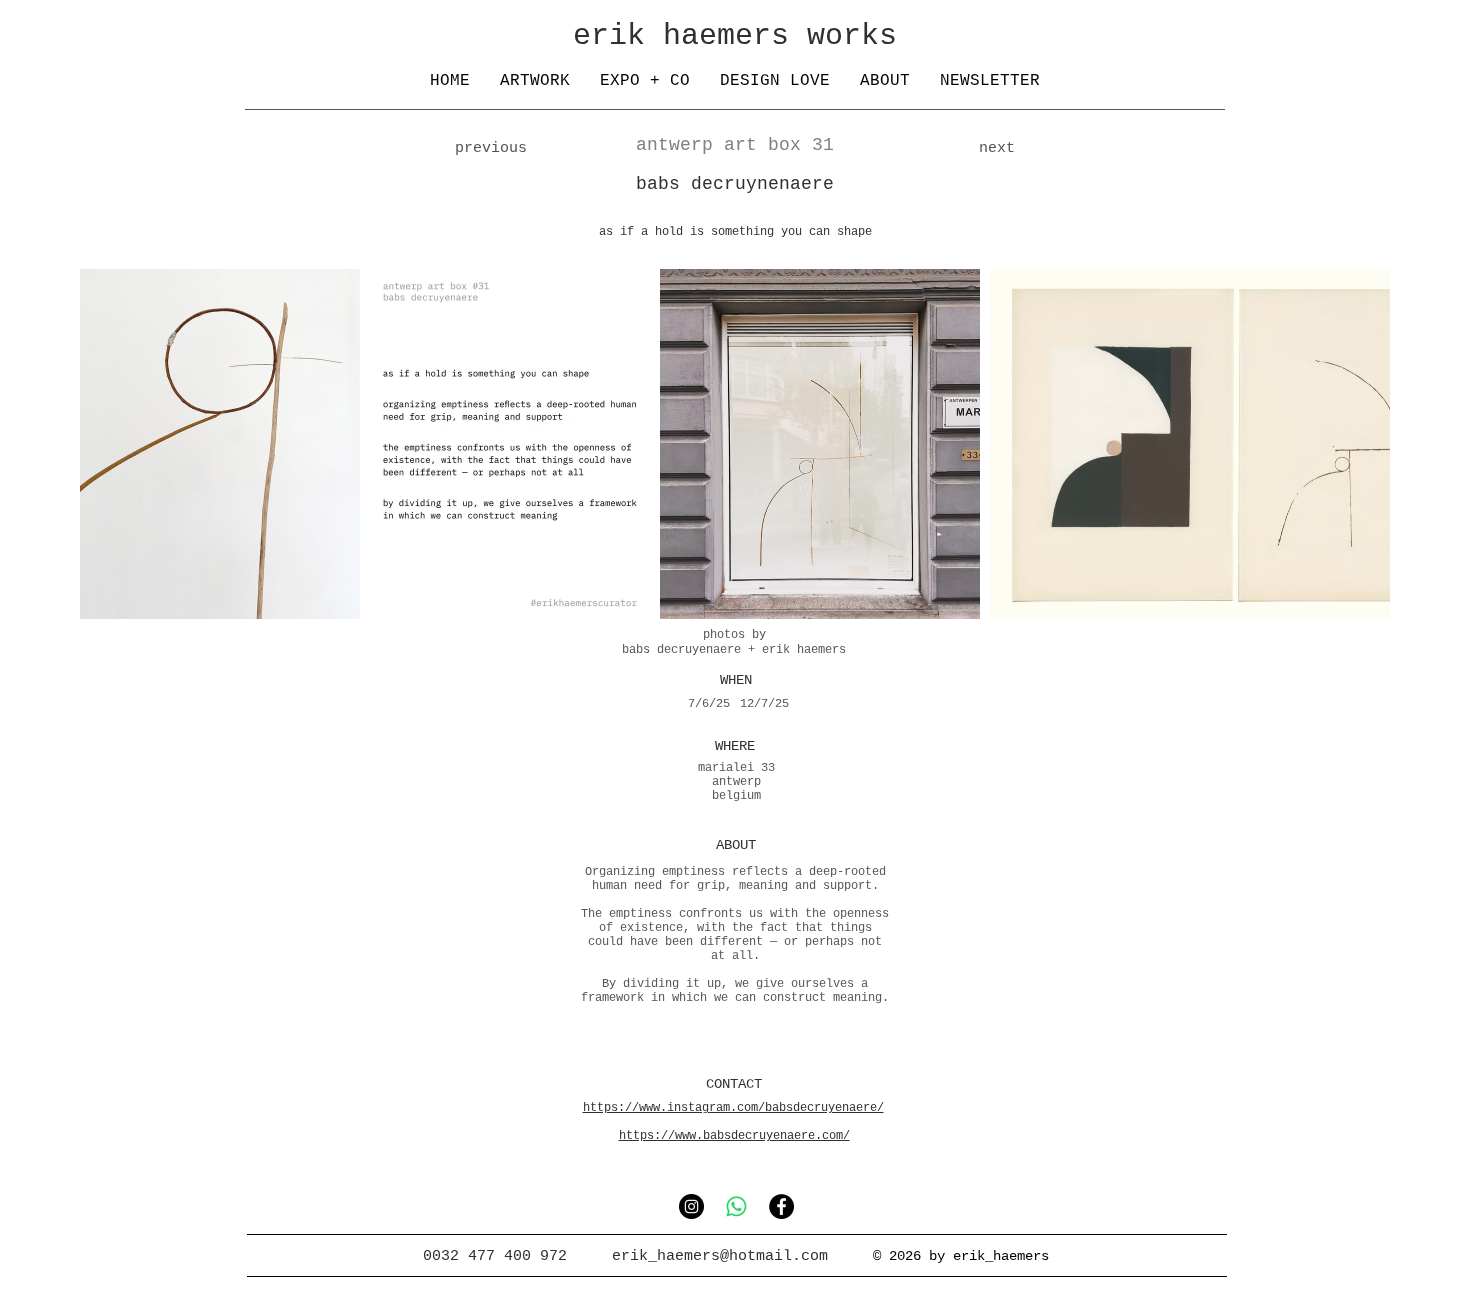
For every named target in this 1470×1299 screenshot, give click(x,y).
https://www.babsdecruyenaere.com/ (734, 1136)
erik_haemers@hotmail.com (720, 1256)
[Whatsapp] (736, 1206)
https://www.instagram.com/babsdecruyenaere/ (733, 1108)
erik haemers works (735, 36)
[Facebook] (781, 1206)
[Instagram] (691, 1206)
